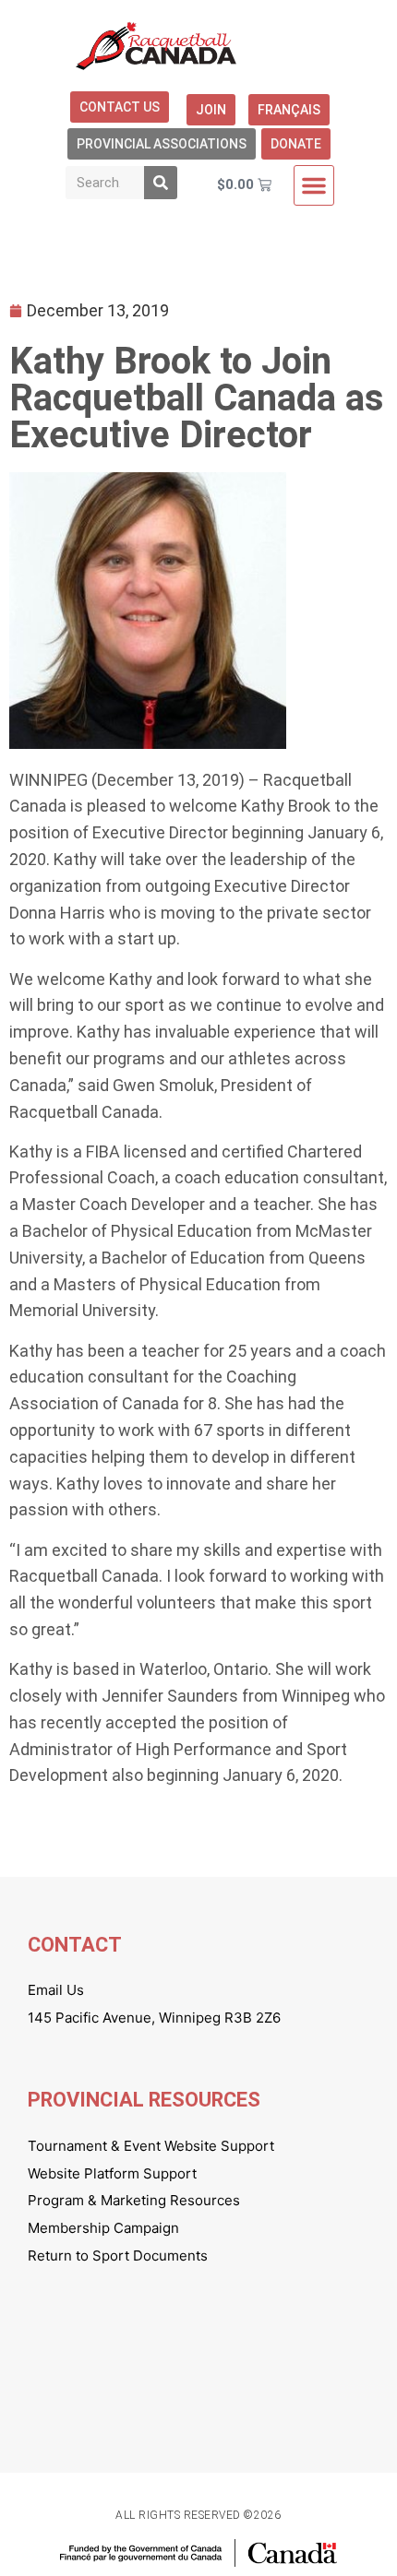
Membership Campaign (103, 2228)
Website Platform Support (112, 2173)
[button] (314, 185)
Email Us (56, 1990)
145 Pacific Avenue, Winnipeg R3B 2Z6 (154, 2018)
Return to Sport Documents (118, 2255)
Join (211, 110)
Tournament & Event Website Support (151, 2146)
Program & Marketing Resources (134, 2200)
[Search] (161, 183)
